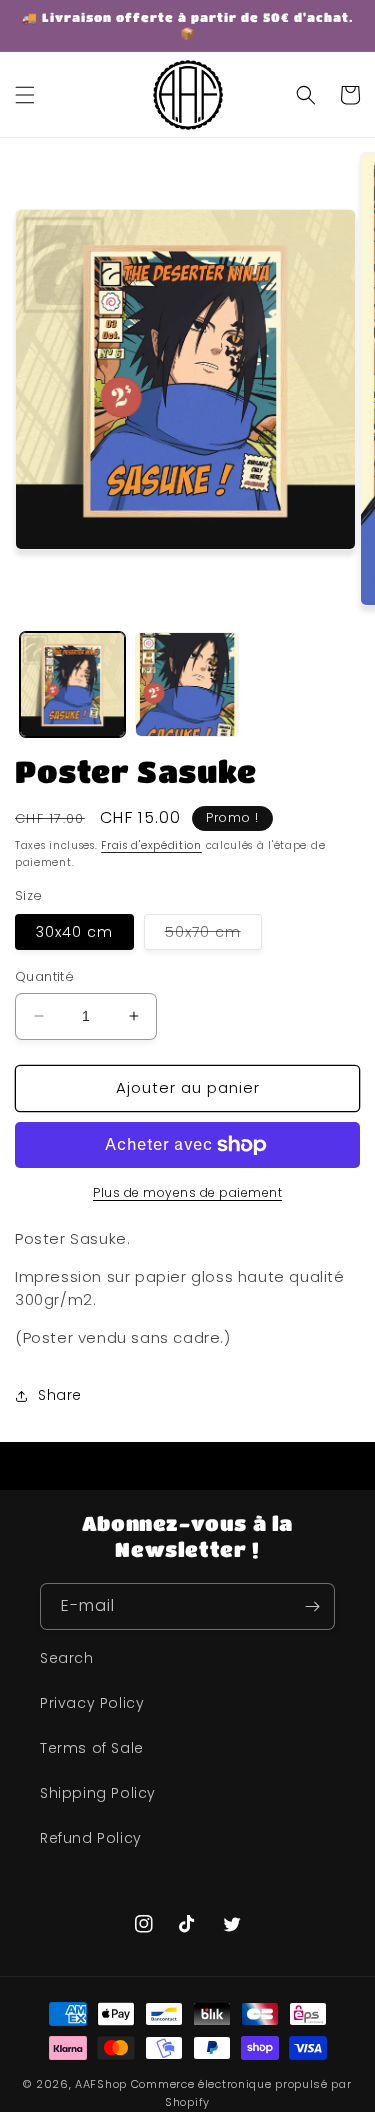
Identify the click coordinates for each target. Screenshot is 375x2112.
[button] (25, 95)
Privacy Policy (92, 1703)
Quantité (44, 976)
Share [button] (60, 1395)
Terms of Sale (92, 1748)
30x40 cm (74, 932)
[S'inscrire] (312, 1606)
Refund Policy (91, 1838)
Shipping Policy (98, 1793)
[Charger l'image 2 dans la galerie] (187, 684)
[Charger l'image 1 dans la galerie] (72, 684)
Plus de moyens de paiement (187, 1192)
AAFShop (101, 2084)
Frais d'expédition (151, 845)
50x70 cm (213, 935)
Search (67, 1658)
